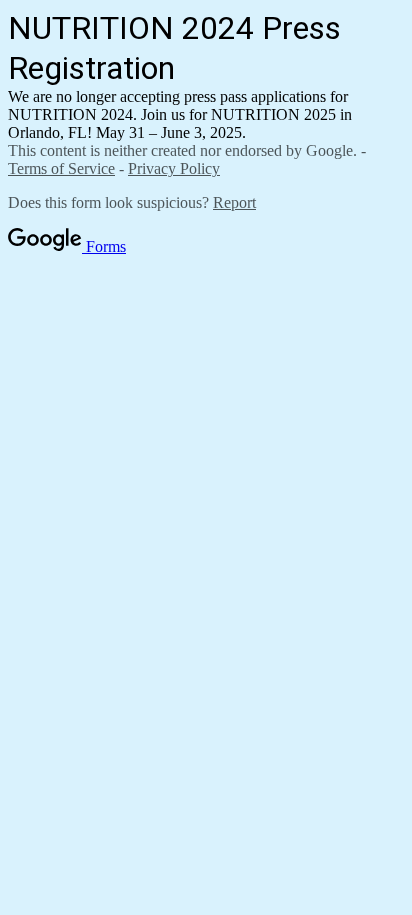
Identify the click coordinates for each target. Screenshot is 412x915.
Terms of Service (61, 168)
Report (234, 202)
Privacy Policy (174, 168)
